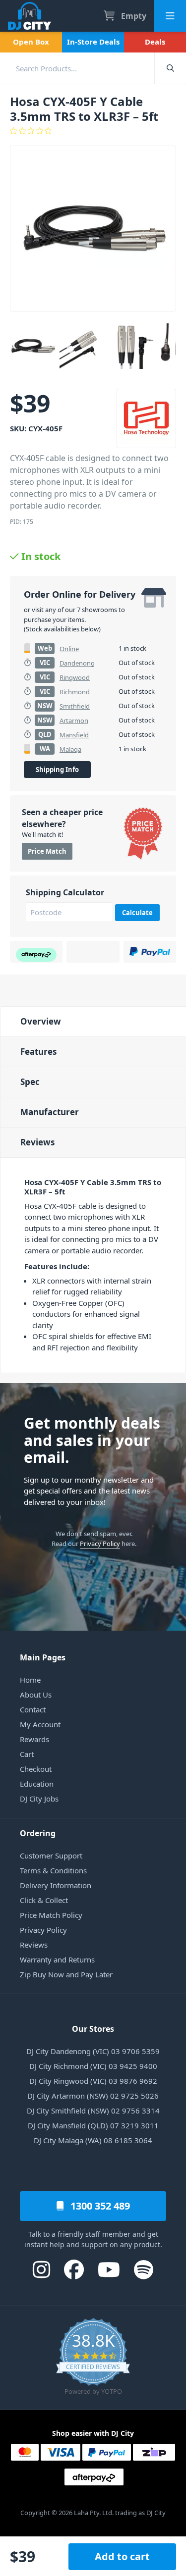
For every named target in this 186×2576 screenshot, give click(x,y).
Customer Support (51, 1855)
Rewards (34, 1739)
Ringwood (75, 677)
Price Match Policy (51, 1915)
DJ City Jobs (39, 1799)
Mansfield (74, 735)
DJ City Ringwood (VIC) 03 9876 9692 (93, 2081)
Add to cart (122, 2556)
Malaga (70, 749)
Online (69, 649)
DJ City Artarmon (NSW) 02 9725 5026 (93, 2096)
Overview (41, 1021)
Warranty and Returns (57, 1959)
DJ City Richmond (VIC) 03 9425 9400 (93, 2066)
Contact (33, 1709)
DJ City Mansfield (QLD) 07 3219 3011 (93, 2125)
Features (38, 1052)
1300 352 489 (99, 2206)
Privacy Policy (100, 1544)
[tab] (93, 1021)
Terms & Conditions (53, 1870)
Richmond (75, 692)
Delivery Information (56, 1885)
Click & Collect (44, 1900)
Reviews (37, 1142)
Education (37, 1784)
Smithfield (75, 706)
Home (30, 1680)
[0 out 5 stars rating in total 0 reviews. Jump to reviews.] (93, 131)
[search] (77, 68)
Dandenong (77, 663)
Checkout (36, 1769)
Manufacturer (50, 1112)
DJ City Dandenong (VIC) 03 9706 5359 (93, 2051)
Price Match (47, 851)
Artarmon (74, 721)
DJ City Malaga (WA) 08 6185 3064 (93, 2140)
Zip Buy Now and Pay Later (66, 1974)
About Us (36, 1695)
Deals (155, 42)
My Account (40, 1724)
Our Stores (93, 2029)
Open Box (31, 42)
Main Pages (43, 1657)
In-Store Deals (93, 42)
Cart (27, 1754)
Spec (30, 1082)
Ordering (38, 1833)
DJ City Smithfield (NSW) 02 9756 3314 (93, 2111)
